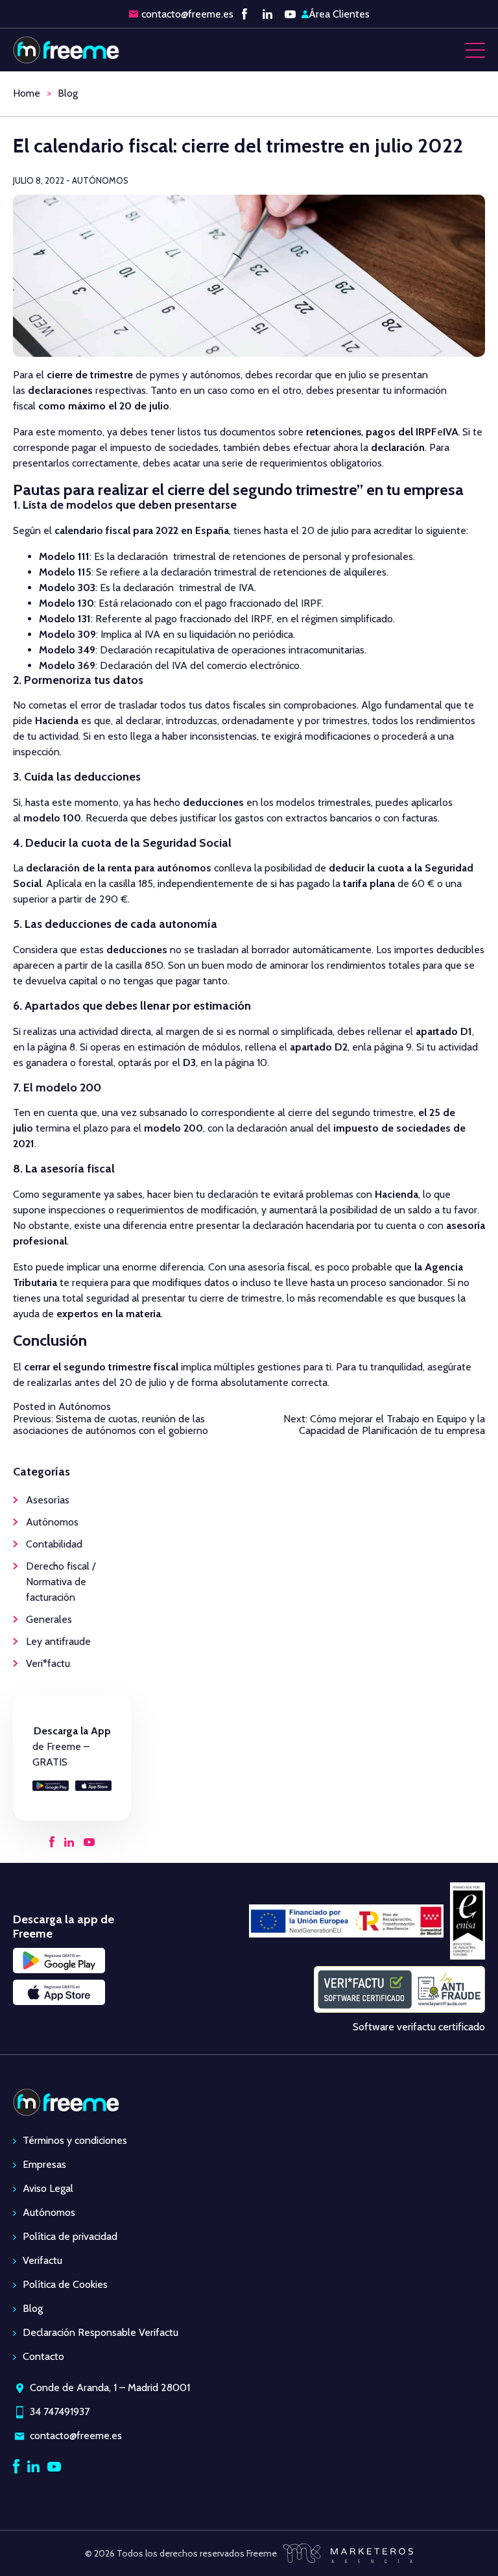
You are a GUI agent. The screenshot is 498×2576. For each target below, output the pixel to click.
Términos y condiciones (75, 2140)
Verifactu (42, 2260)
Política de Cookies (65, 2284)
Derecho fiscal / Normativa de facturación (61, 1582)
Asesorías (48, 1500)
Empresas (44, 2164)
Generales (49, 1619)
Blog (68, 93)
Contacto (43, 2356)
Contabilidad (54, 1544)
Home (27, 93)
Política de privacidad (70, 2236)
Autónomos (85, 1406)
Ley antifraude (58, 1641)
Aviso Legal (48, 2188)
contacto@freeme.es (187, 14)
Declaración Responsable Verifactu (101, 2332)
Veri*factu (48, 1663)
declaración (398, 447)
